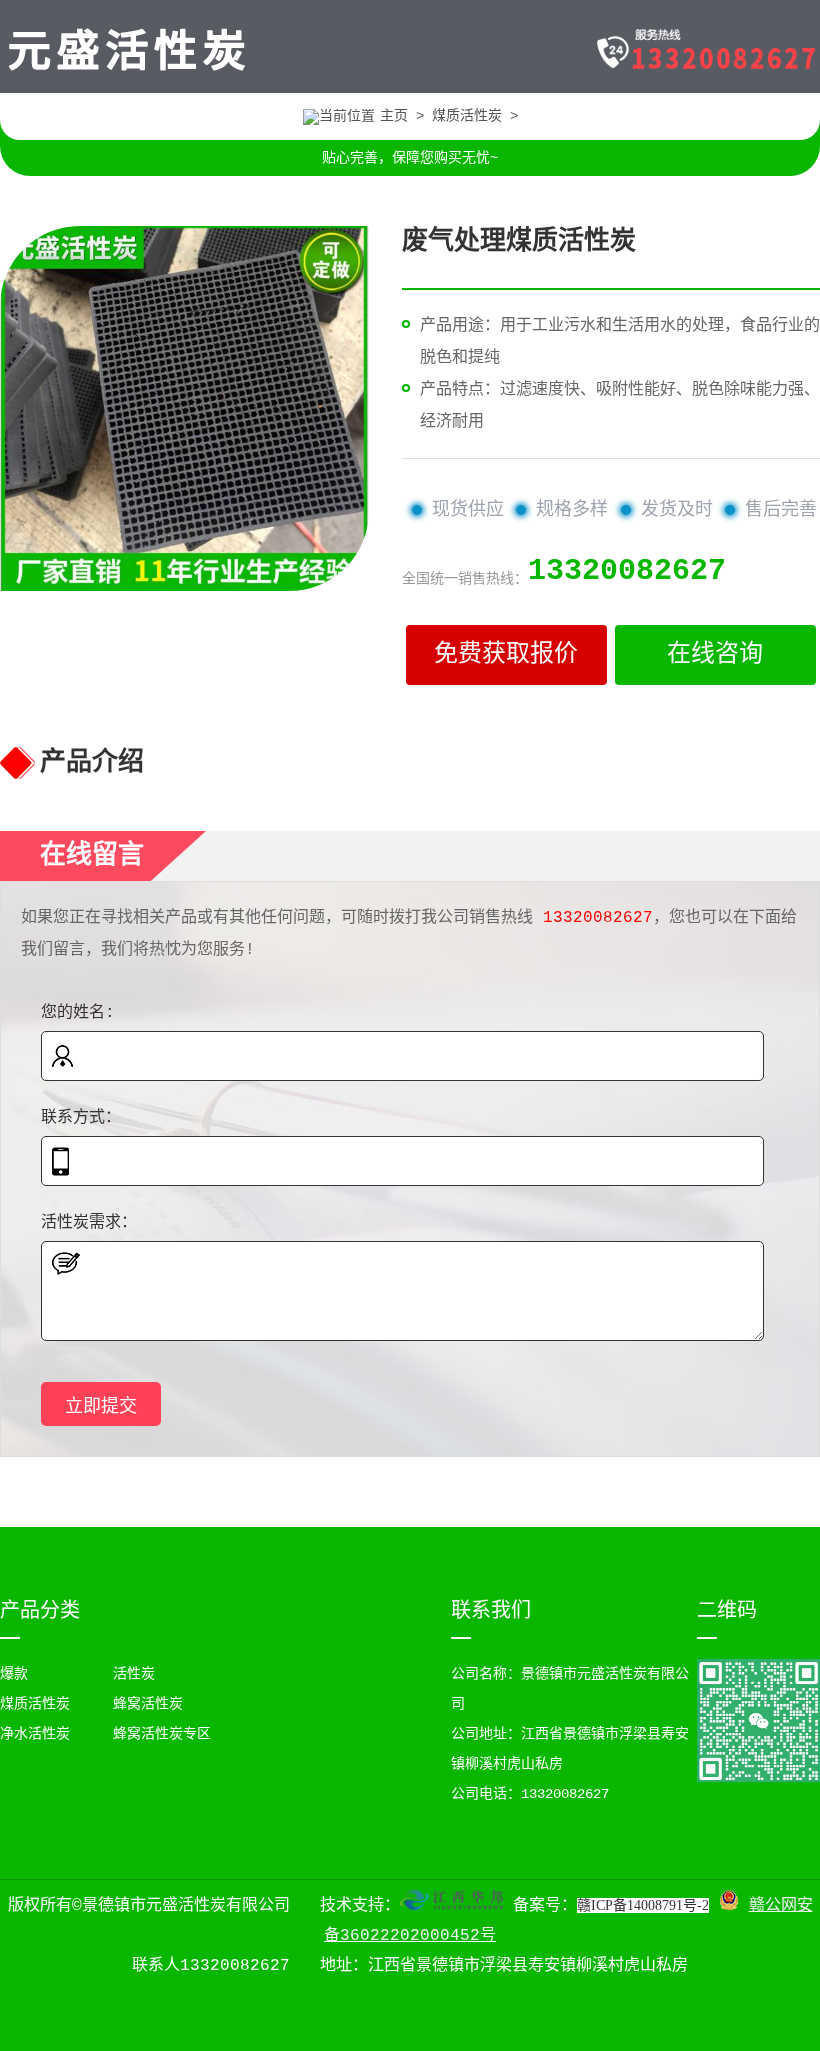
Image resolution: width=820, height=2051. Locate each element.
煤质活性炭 (467, 116)
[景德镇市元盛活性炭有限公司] (128, 78)
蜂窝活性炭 (148, 1704)
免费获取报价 (506, 654)
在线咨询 (715, 654)
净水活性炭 (35, 1734)
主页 (394, 116)
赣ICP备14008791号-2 (643, 1905)
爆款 (14, 1674)
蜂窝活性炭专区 (162, 1734)
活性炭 (134, 1674)
